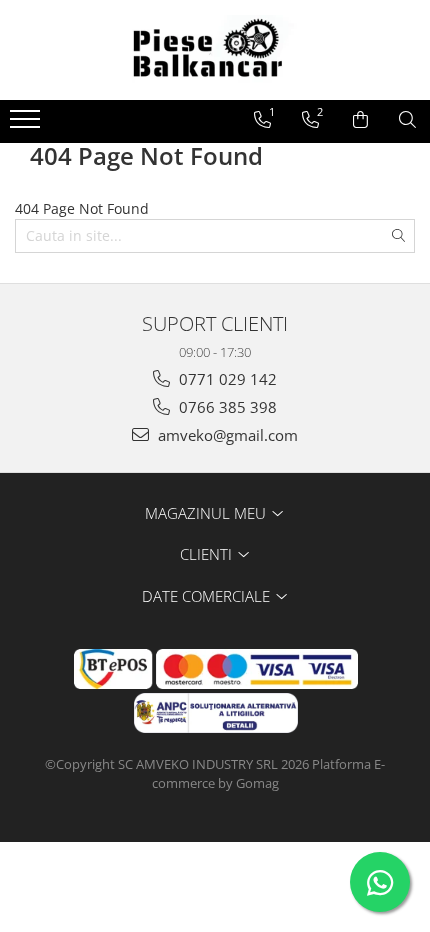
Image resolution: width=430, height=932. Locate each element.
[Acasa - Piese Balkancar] (215, 50)
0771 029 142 (226, 379)
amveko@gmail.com (226, 435)
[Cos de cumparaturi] (360, 120)
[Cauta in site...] (407, 120)
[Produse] (27, 125)
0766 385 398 (226, 407)
